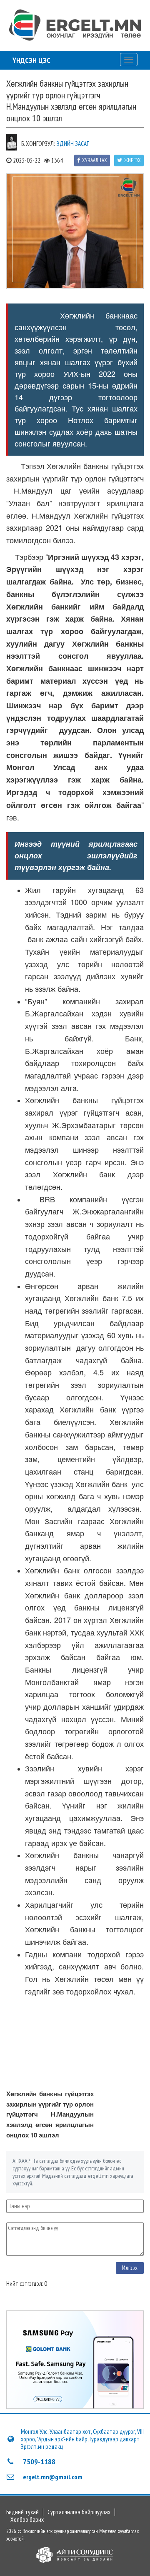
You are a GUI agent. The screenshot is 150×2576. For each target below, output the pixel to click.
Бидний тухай (22, 2512)
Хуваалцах (95, 160)
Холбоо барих (27, 2520)
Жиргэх (132, 160)
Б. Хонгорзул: (38, 144)
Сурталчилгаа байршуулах (79, 2512)
